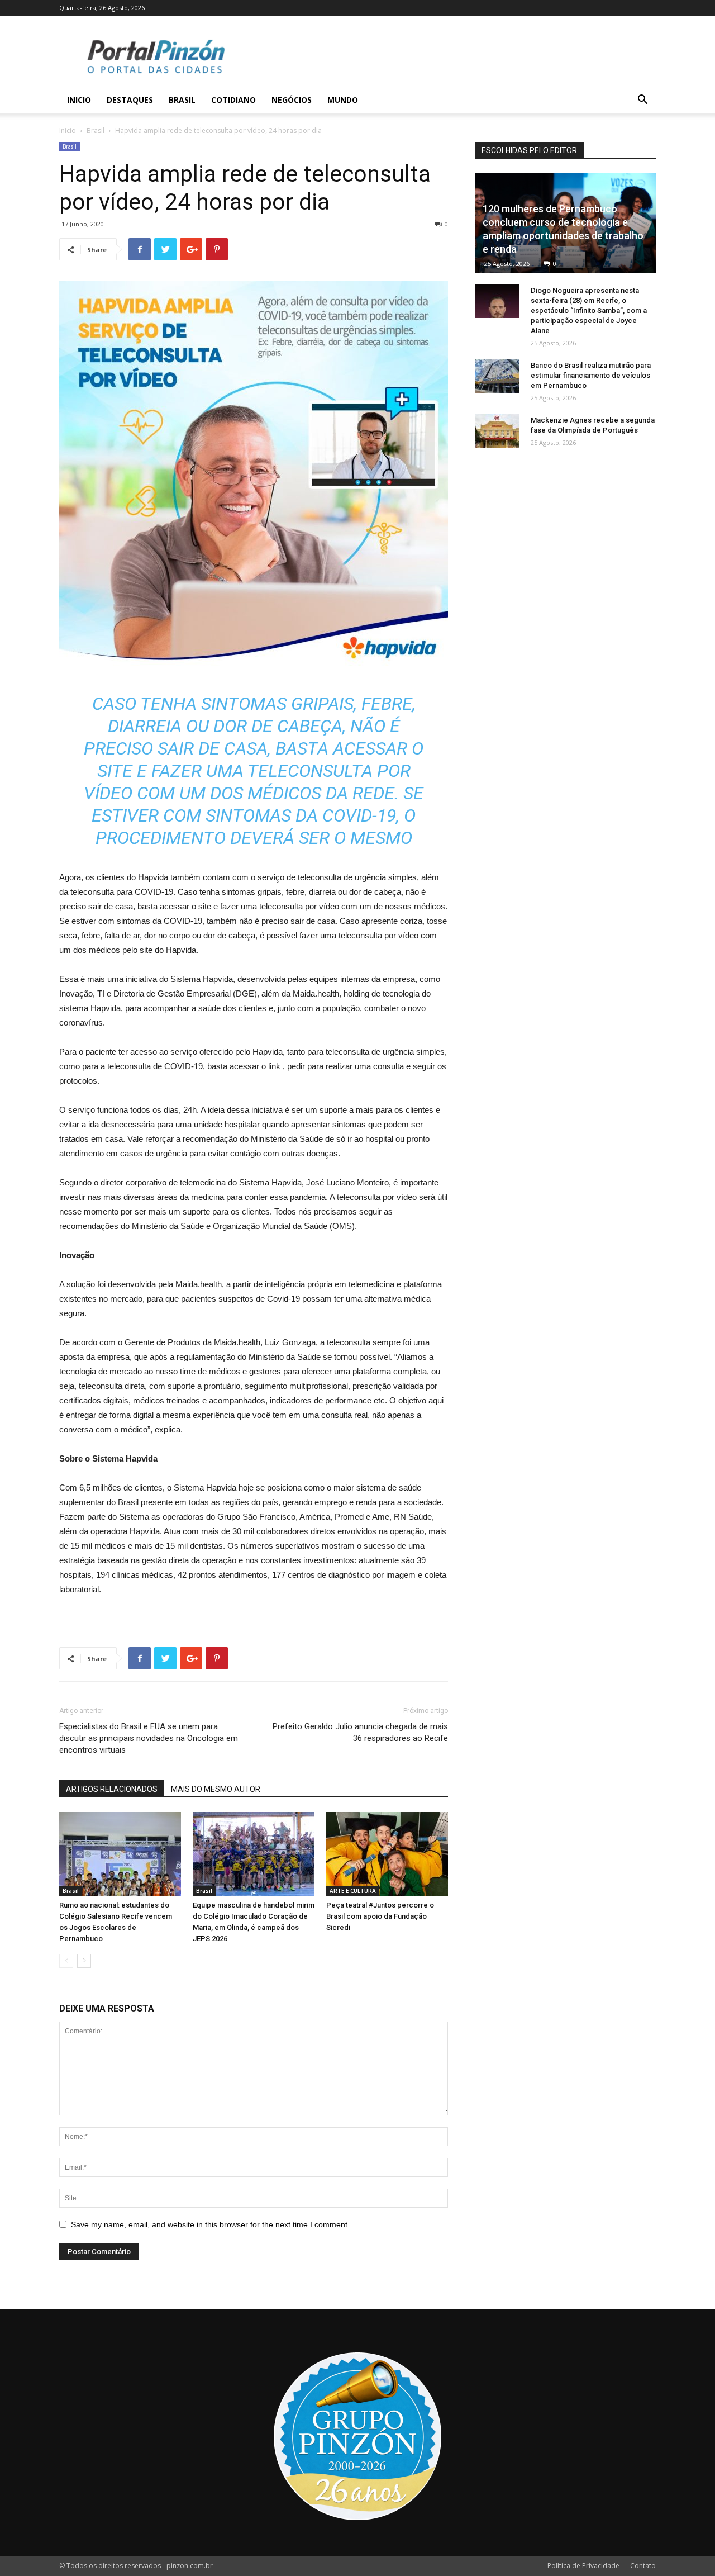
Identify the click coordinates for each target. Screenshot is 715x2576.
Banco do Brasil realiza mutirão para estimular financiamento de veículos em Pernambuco (591, 375)
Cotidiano (233, 100)
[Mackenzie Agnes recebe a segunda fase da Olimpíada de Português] (497, 431)
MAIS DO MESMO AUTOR (216, 1789)
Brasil (182, 100)
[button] (642, 101)
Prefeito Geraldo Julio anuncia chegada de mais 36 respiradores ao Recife (360, 1732)
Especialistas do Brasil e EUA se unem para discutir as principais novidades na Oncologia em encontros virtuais (149, 1738)
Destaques (130, 100)
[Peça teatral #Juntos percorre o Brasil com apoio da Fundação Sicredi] (387, 1854)
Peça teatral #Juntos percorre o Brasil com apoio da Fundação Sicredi (380, 1916)
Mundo (343, 100)
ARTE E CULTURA (353, 1891)
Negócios (292, 100)
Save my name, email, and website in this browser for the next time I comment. (210, 2224)
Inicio (79, 100)
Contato (643, 2566)
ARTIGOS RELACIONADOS (112, 1789)
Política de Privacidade (583, 2566)
